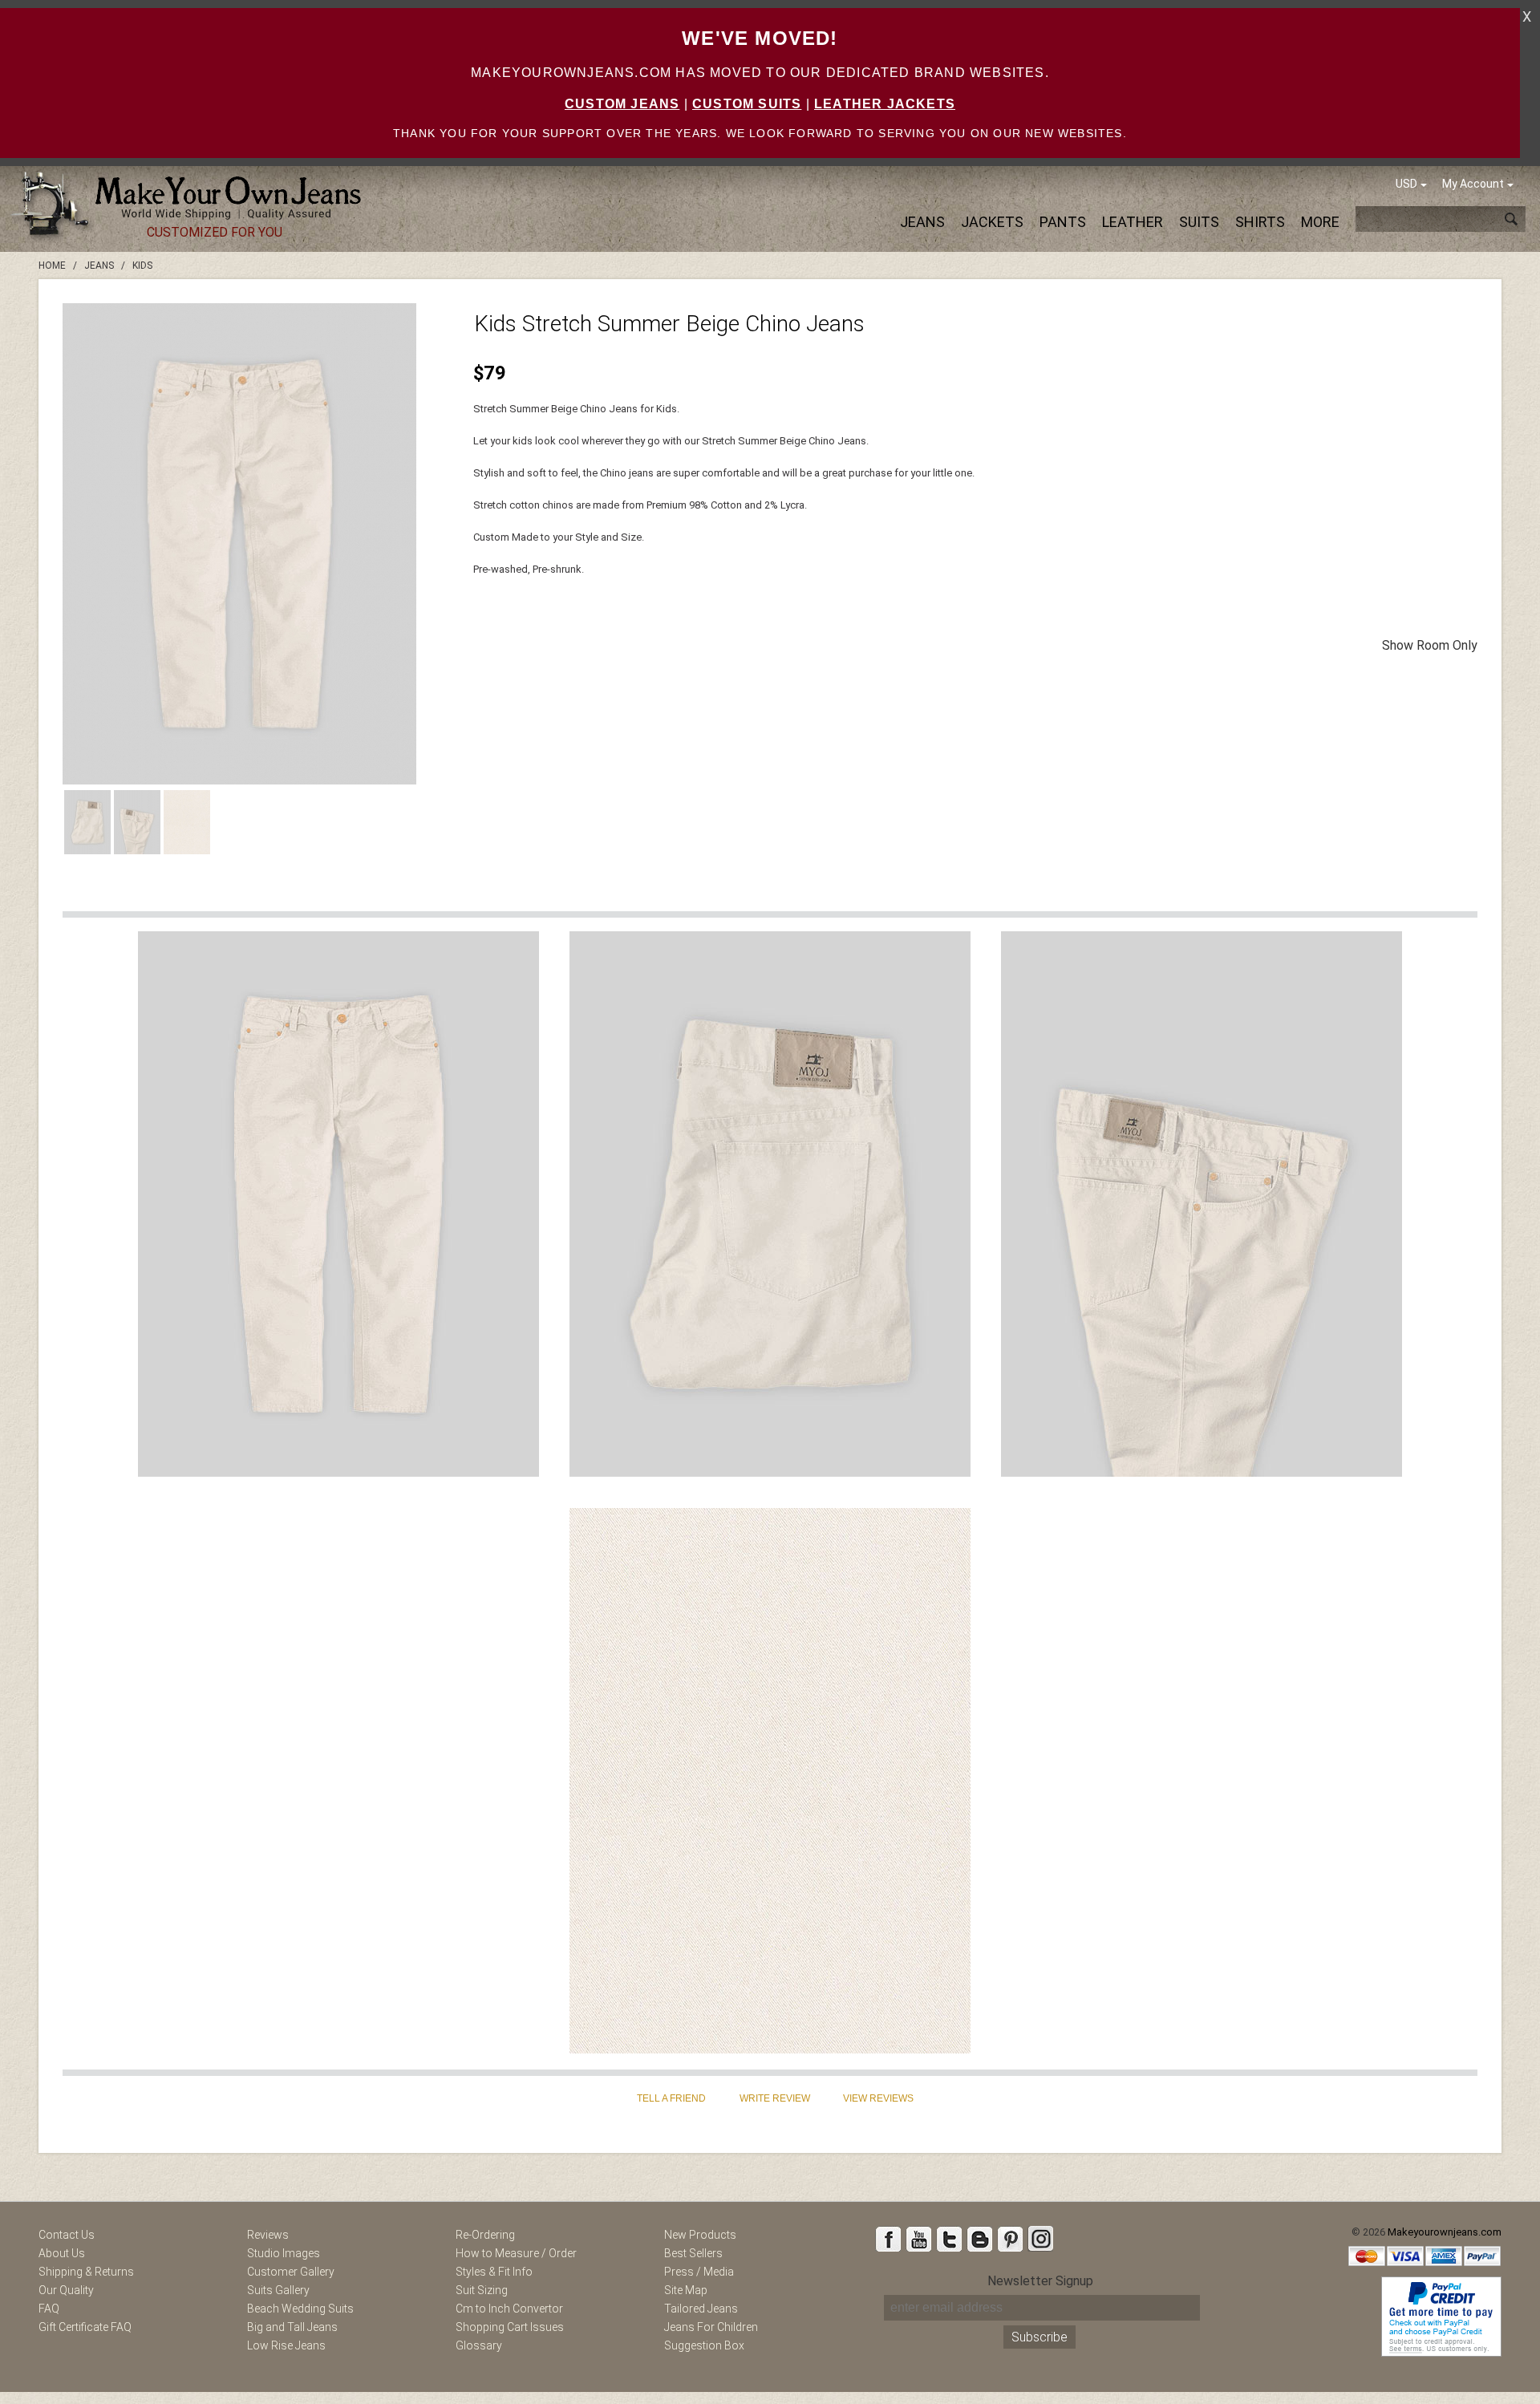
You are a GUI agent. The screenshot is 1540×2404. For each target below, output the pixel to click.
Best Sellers (693, 2253)
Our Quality (66, 2290)
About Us (62, 2253)
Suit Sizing (482, 2290)
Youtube (918, 2239)
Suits (1199, 222)
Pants (1063, 222)
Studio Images (284, 2253)
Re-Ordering (485, 2235)
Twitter (949, 2239)
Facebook (888, 2239)
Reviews (268, 2235)
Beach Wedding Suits (300, 2309)
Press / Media (699, 2272)
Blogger (979, 2239)
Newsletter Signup (1040, 2281)
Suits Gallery (278, 2290)
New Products (700, 2235)
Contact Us (67, 2235)
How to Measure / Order (516, 2253)
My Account (1473, 184)
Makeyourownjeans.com (1445, 2232)
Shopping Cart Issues (510, 2327)
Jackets (992, 222)
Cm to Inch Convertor (509, 2309)
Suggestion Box (704, 2345)
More (1320, 222)
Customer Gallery (291, 2272)
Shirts (1260, 222)
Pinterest (1010, 2239)
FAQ (49, 2309)
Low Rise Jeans (286, 2345)
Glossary (479, 2345)
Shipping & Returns (86, 2272)
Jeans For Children (711, 2327)
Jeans (922, 222)
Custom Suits (747, 104)
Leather (1133, 222)
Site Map (686, 2290)
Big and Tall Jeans (292, 2327)
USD (1406, 184)
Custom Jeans (622, 104)
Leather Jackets (885, 104)
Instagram (1040, 2239)
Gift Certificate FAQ (85, 2327)
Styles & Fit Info (494, 2272)
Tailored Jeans (701, 2309)
